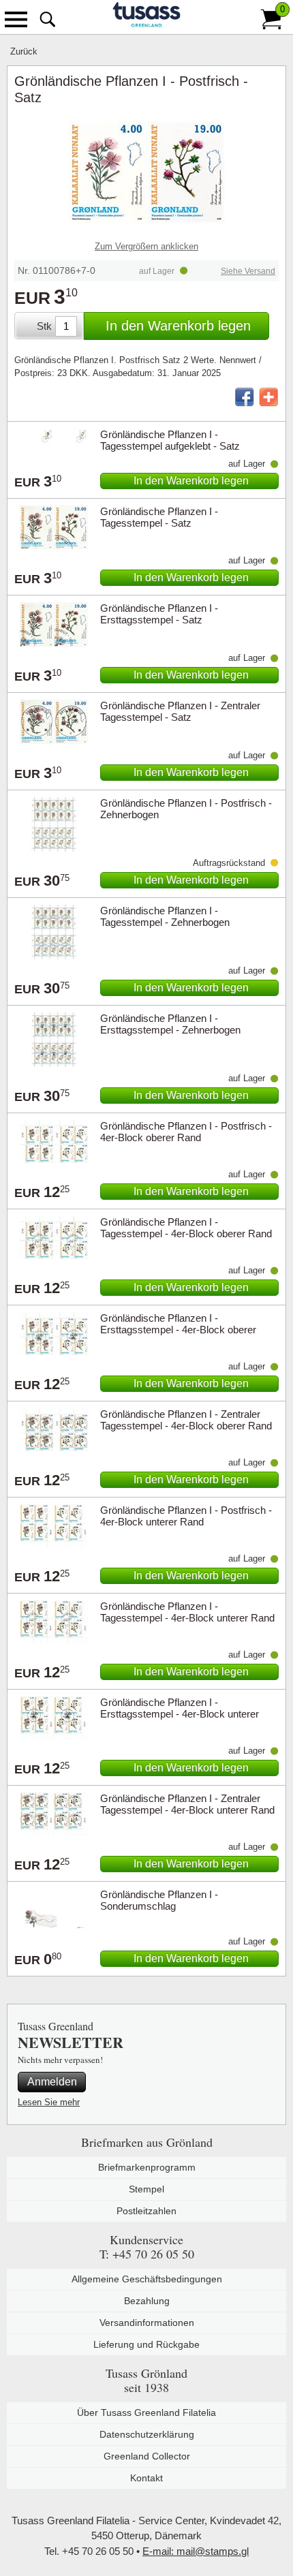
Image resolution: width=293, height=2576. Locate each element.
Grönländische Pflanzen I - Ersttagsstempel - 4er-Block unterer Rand (180, 1714)
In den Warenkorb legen (178, 326)
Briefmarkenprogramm (147, 2167)
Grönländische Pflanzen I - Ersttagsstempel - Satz (159, 614)
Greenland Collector (147, 2456)
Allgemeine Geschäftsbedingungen (147, 2279)
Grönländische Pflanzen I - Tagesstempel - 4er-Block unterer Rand (187, 1612)
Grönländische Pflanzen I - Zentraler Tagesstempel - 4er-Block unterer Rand (187, 1804)
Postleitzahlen (146, 2211)
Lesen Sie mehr (49, 2102)
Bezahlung (147, 2301)
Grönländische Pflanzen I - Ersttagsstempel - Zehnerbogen (170, 1024)
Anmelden (52, 2082)
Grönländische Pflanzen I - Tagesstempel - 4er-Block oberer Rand (186, 1228)
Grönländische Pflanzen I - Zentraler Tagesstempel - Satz (180, 711)
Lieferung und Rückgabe (146, 2344)
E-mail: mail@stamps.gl (196, 2551)
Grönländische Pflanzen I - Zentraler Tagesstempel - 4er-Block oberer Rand (186, 1420)
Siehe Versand (248, 271)
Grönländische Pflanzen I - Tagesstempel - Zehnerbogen (165, 916)
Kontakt (146, 2478)
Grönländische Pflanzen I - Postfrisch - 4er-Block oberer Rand (186, 1132)
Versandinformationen (147, 2323)
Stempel (146, 2189)
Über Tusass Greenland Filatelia (146, 2412)
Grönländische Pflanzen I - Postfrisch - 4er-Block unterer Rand (186, 1516)
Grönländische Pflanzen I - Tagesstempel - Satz (159, 517)
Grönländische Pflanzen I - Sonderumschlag (159, 1900)
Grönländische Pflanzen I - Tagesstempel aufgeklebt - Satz (170, 440)
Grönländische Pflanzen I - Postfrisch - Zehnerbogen (186, 809)
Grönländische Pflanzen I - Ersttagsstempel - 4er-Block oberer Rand (178, 1330)
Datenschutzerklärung (147, 2434)
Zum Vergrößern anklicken (146, 246)
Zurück (24, 51)
